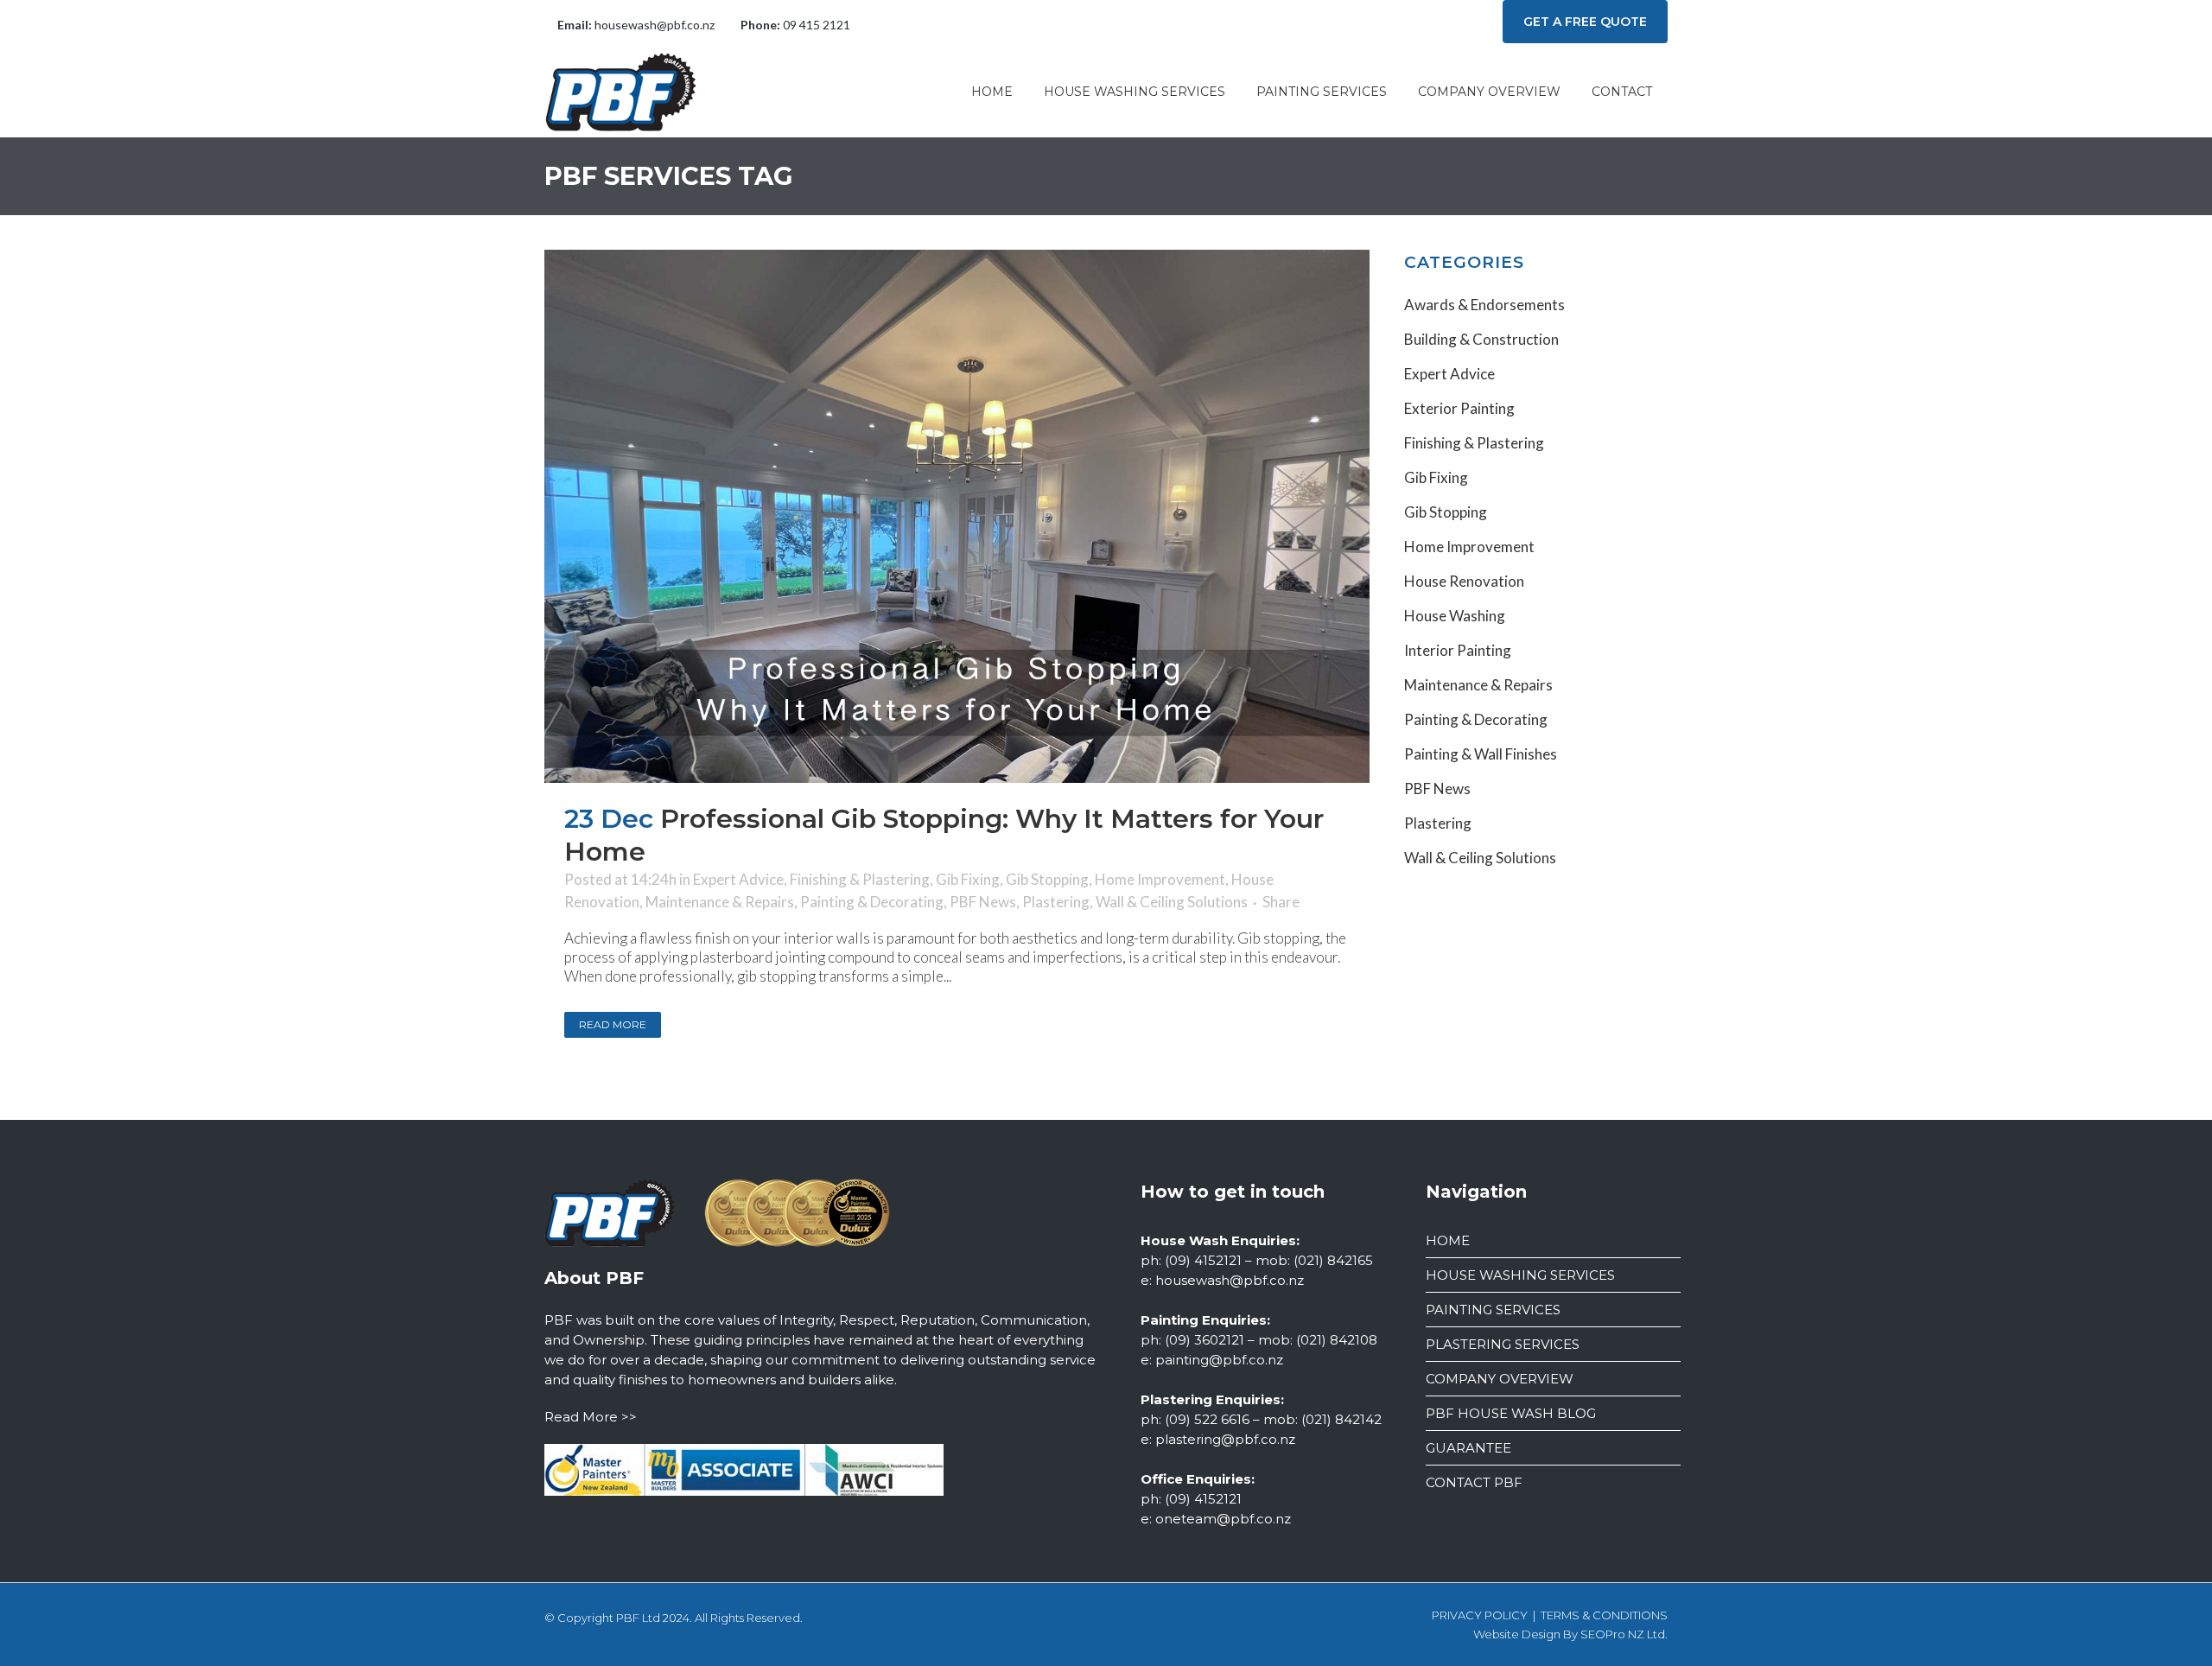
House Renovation (1464, 581)
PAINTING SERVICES (1493, 1310)
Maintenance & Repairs (720, 902)
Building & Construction (1481, 339)
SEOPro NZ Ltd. (1624, 1634)
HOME (1448, 1240)
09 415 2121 (817, 25)
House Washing (1455, 616)
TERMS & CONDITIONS (1604, 1615)
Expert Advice (738, 879)
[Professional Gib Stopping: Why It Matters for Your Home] (957, 516)
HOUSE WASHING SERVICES (1520, 1275)
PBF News (983, 902)
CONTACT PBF (1474, 1482)
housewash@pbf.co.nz (655, 25)
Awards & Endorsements (1484, 305)
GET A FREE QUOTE (1585, 22)
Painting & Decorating (872, 902)
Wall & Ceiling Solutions (1172, 902)
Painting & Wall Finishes (1481, 754)
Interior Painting (1458, 650)
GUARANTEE (1468, 1448)
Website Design (1517, 1634)
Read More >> (591, 1417)
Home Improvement (1160, 879)
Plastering (1056, 902)
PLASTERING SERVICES (1503, 1344)
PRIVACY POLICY (1480, 1615)
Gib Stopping (1047, 879)
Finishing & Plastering (860, 879)
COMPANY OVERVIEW (1500, 1379)
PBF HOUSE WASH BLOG (1511, 1413)
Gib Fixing (968, 879)
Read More (613, 1024)
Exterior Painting (1459, 408)
